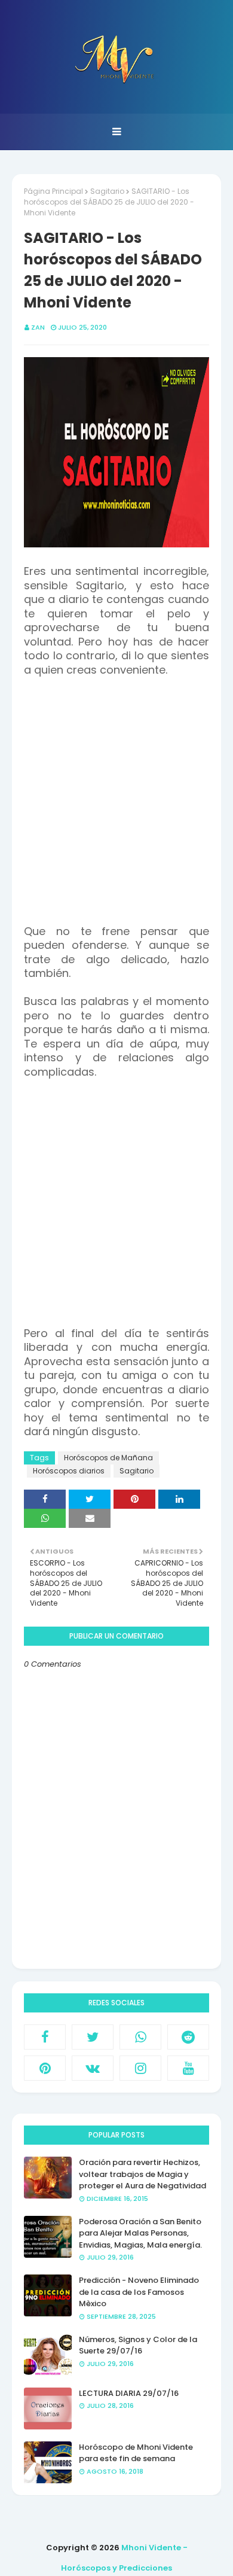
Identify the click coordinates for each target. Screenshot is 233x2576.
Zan (38, 327)
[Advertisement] (116, 808)
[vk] (93, 2068)
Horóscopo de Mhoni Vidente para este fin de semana (136, 2453)
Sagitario (107, 191)
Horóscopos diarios (69, 1471)
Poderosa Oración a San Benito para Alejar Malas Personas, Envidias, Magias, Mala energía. (140, 2233)
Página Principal (53, 191)
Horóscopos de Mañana (108, 1458)
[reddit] (188, 2037)
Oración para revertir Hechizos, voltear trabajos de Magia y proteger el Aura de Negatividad (142, 2174)
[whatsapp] (140, 2037)
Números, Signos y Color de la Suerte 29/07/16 (138, 2345)
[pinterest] (45, 2068)
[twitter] (93, 2037)
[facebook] (45, 2037)
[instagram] (140, 2068)
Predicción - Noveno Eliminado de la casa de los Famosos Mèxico (139, 2292)
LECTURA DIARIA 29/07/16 (129, 2393)
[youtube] (188, 2068)
